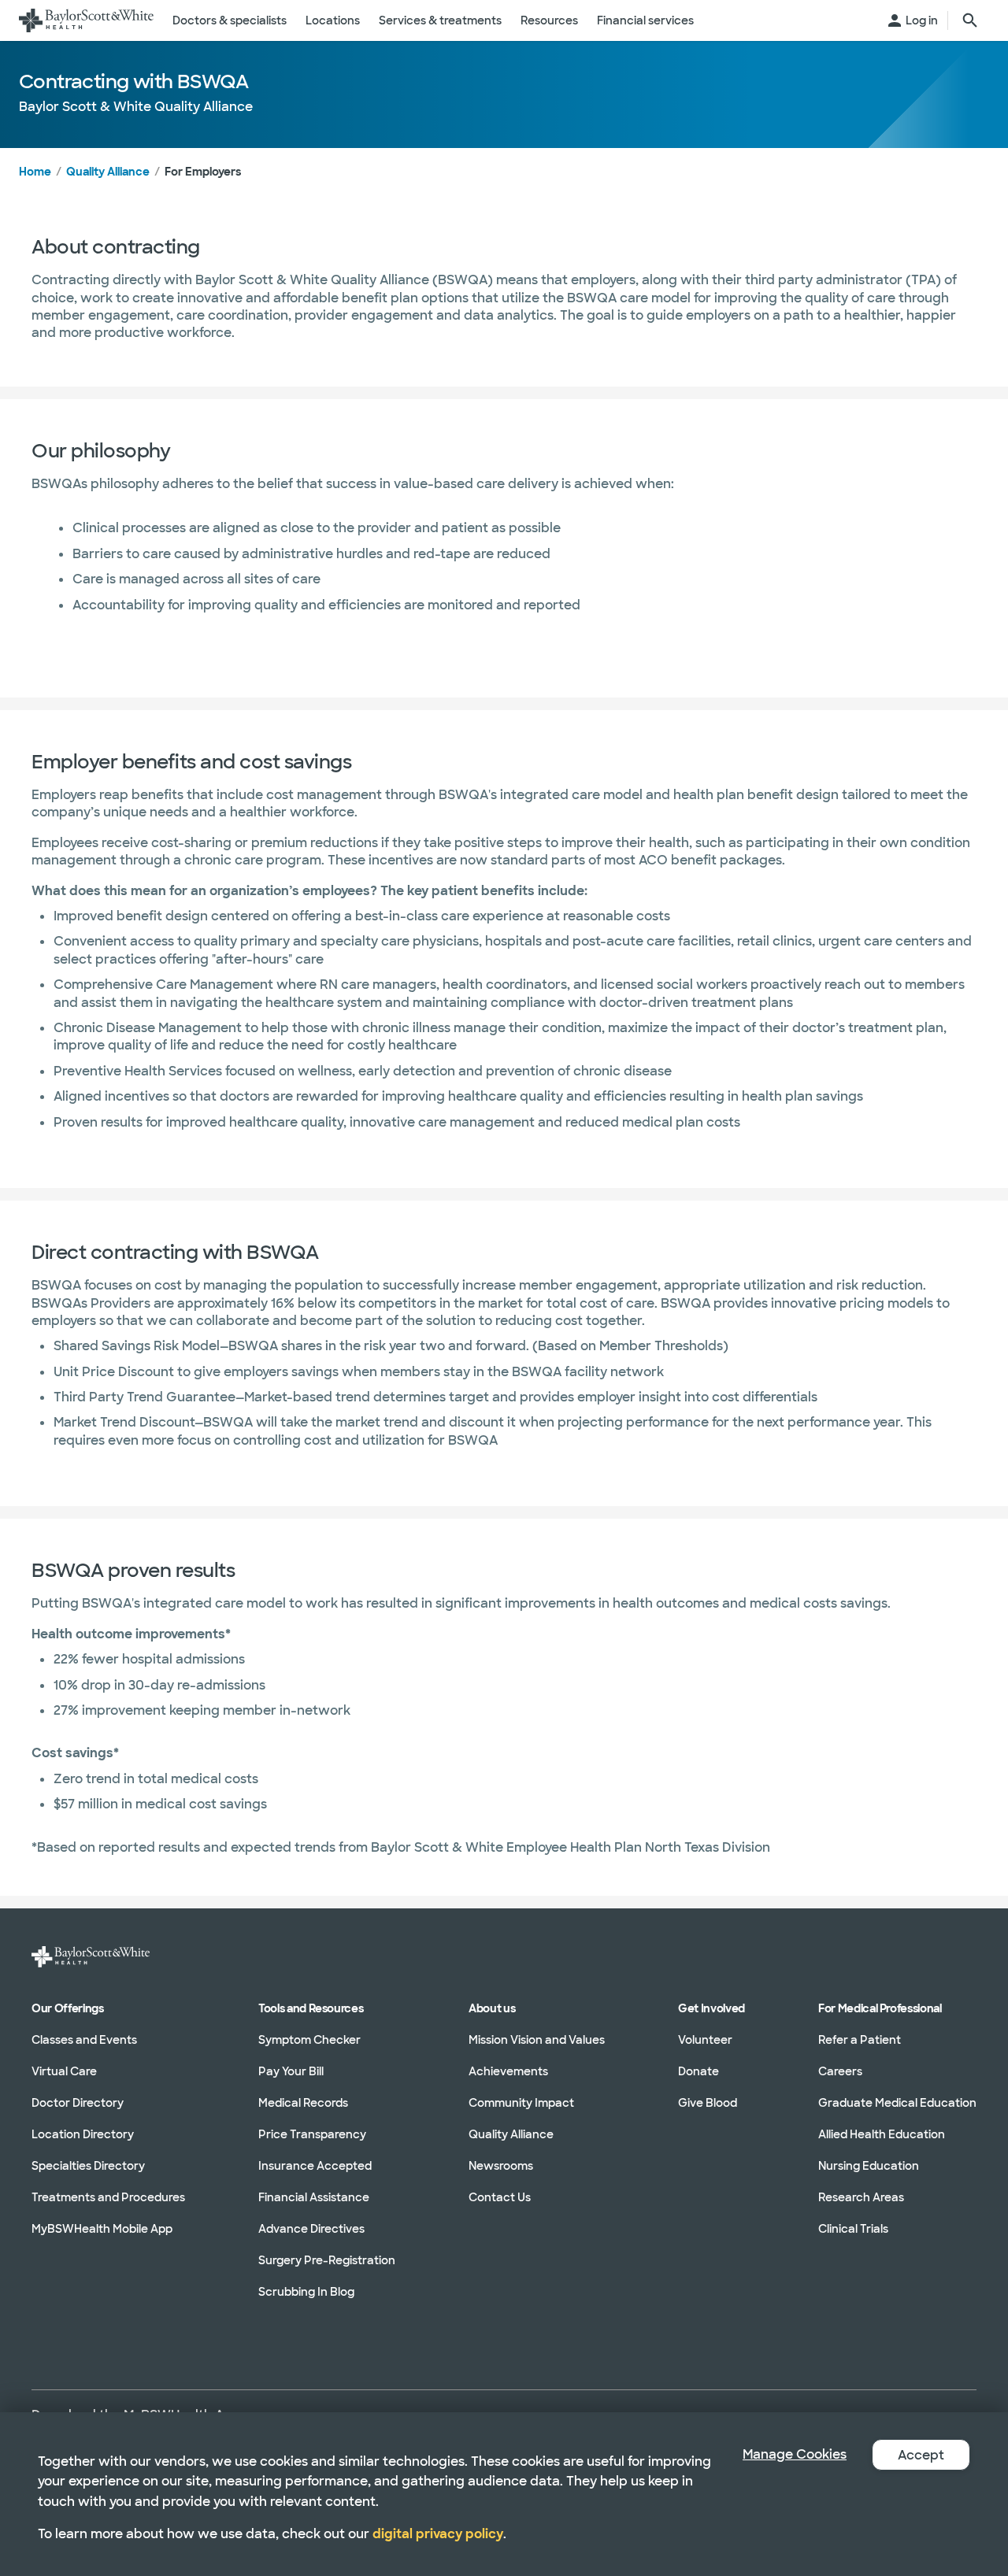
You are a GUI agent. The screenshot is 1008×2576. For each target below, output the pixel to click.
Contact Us (500, 2197)
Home (35, 172)
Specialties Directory (88, 2166)
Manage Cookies (795, 2454)
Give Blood (708, 2103)
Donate (699, 2071)
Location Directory (83, 2134)
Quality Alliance (108, 172)
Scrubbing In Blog (306, 2292)
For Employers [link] (203, 172)
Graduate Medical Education (897, 2103)
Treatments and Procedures (108, 2197)
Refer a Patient (860, 2040)
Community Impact (521, 2103)
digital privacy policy (438, 2534)
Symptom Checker (309, 2040)
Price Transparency (312, 2134)
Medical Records (303, 2103)
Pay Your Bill (291, 2071)
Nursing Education (869, 2166)
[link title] (86, 20)
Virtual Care (64, 2071)
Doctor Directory (78, 2103)
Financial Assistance (314, 2197)
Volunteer (705, 2040)
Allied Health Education (882, 2134)
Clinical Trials (853, 2229)
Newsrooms (501, 2166)
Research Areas (861, 2197)
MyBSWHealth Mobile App (102, 2229)
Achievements (508, 2071)
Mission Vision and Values (537, 2040)
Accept (921, 2455)
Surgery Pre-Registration (327, 2260)
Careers (840, 2071)
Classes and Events (84, 2040)
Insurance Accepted (315, 2166)
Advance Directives (311, 2229)
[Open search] (970, 20)
